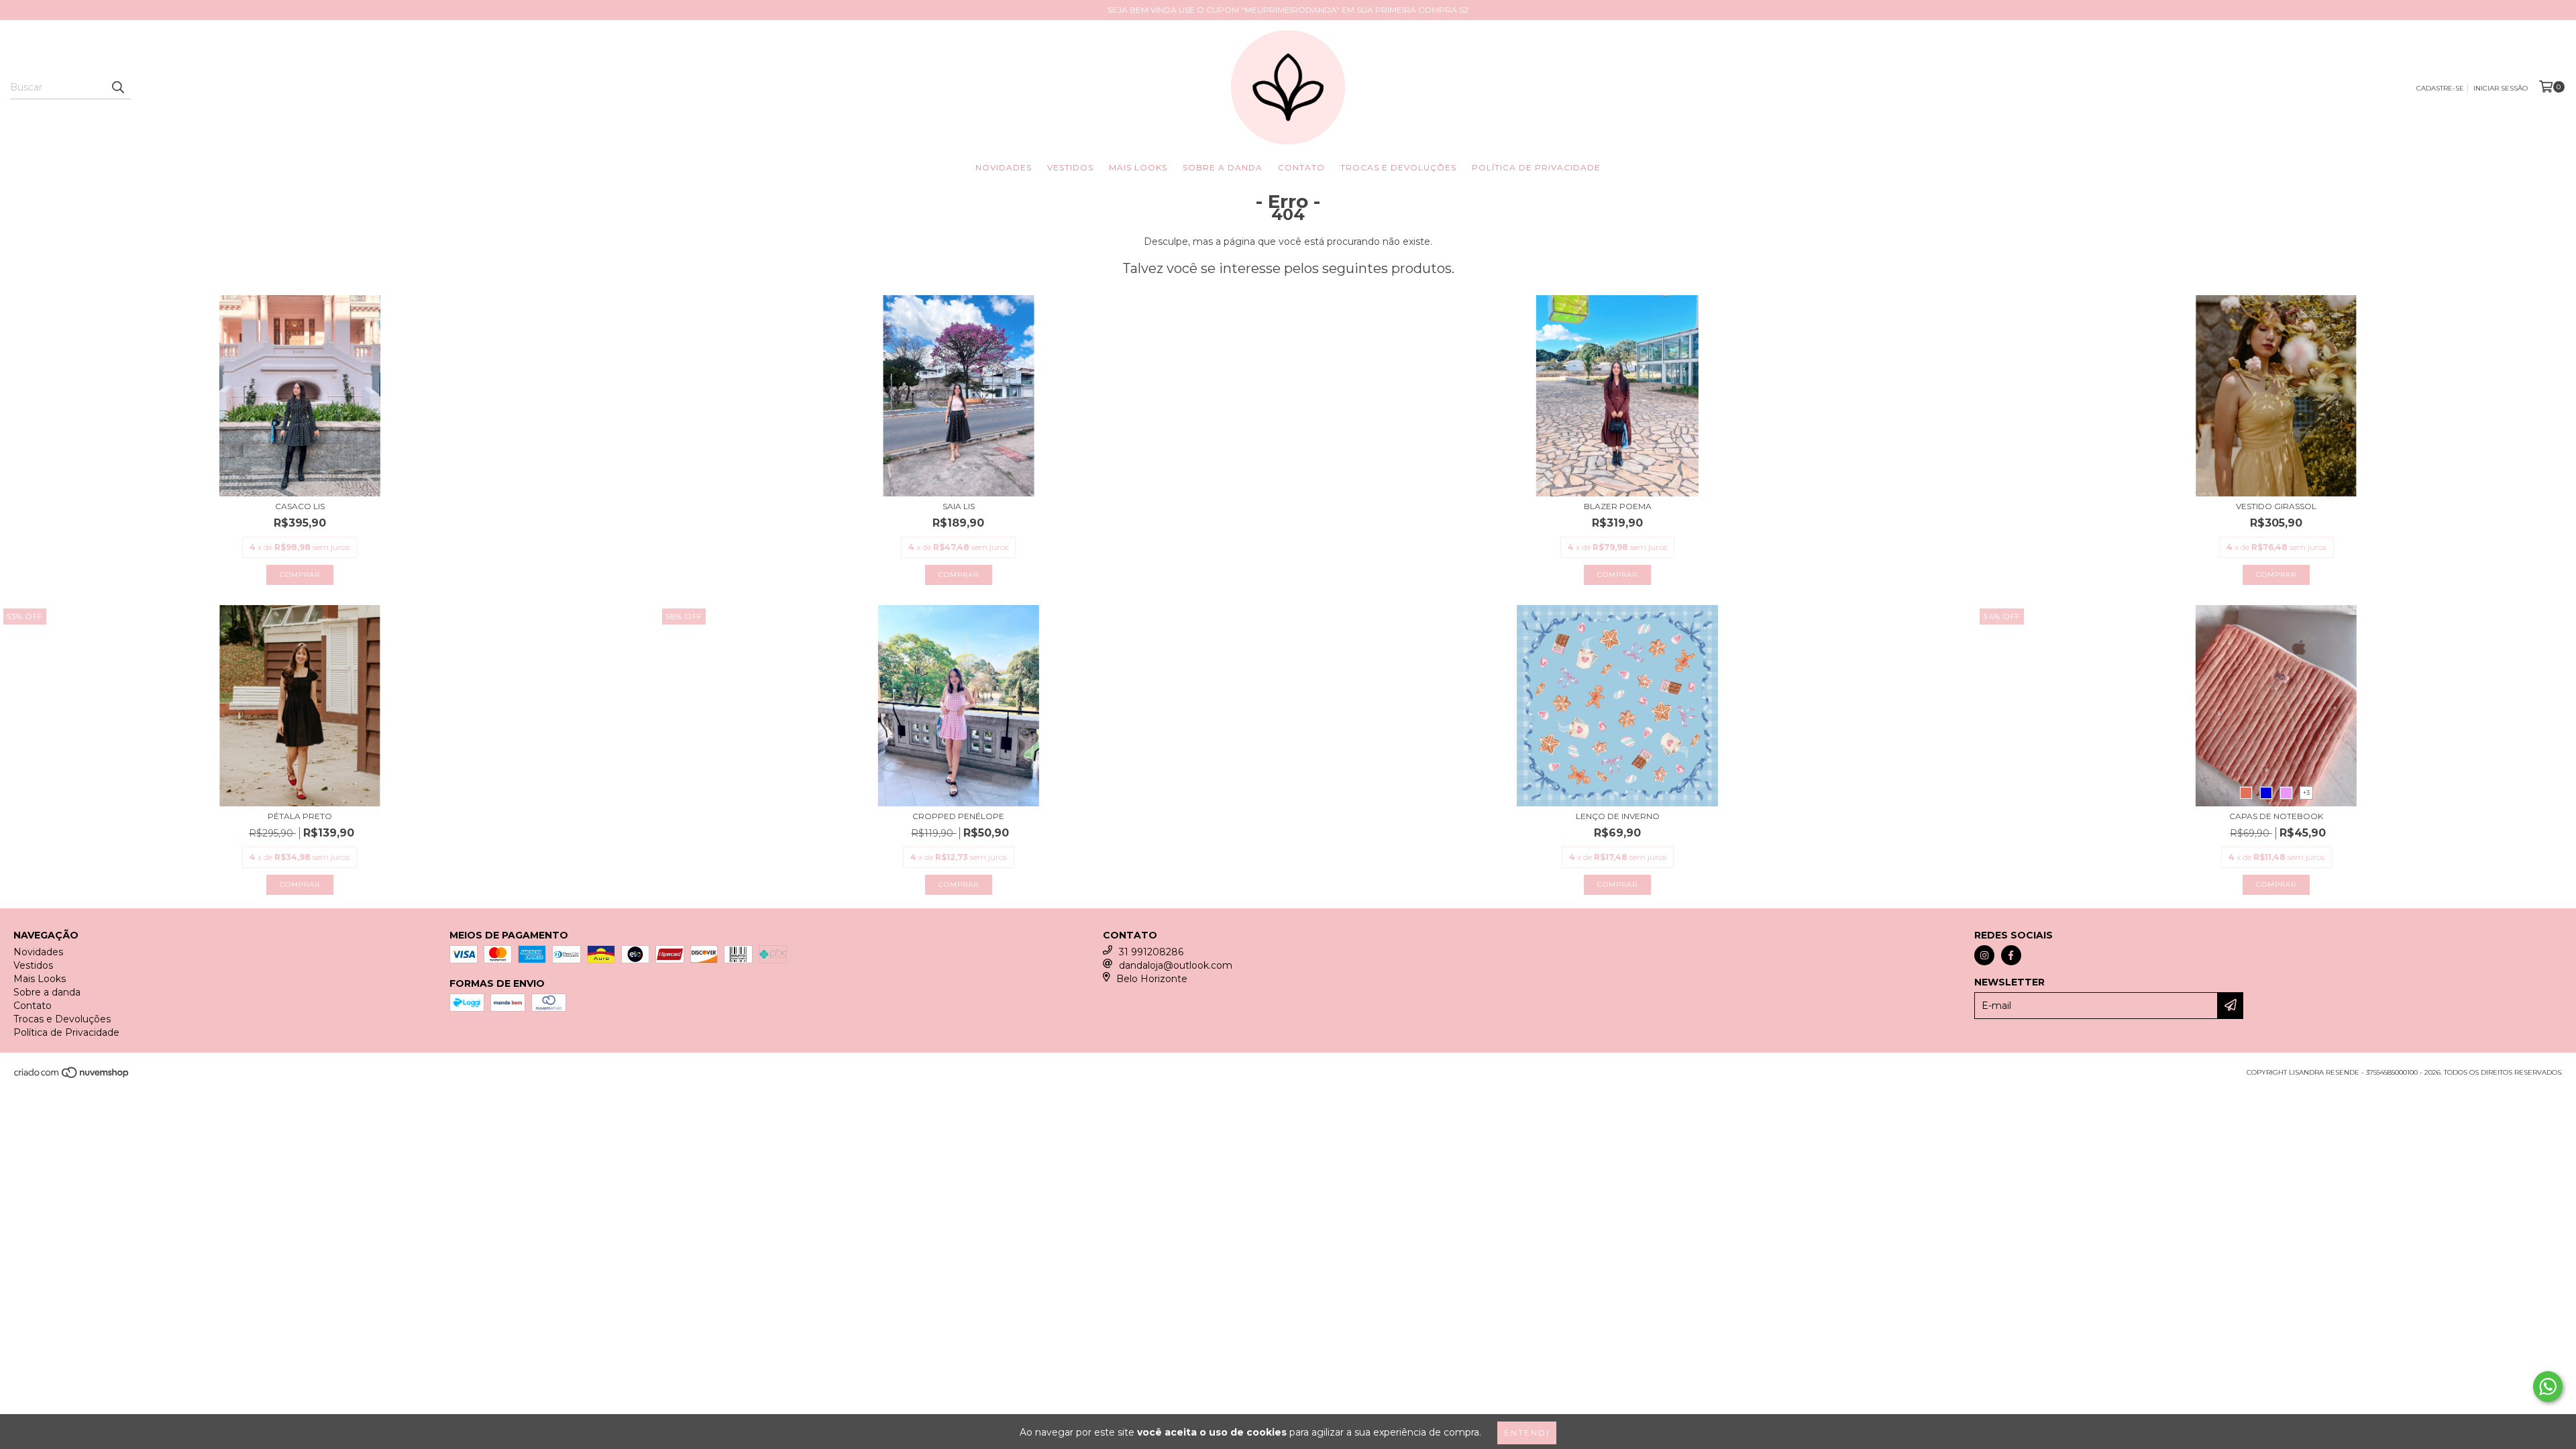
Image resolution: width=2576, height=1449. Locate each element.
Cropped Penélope (958, 816)
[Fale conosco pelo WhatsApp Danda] (2548, 1387)
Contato (1301, 167)
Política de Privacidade (1536, 167)
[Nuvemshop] (72, 1076)
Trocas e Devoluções (1398, 167)
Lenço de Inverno (1618, 816)
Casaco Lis (300, 506)
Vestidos (1070, 167)
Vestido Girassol (2276, 506)
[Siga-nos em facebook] (2011, 955)
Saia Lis (959, 506)
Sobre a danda (1223, 167)
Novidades (1004, 167)
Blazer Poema (1618, 506)
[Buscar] (117, 87)
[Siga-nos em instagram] (1984, 955)
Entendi (1527, 1433)
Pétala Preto (300, 816)
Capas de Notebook (2276, 816)
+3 (2306, 793)
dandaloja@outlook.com (1176, 965)
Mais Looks (1138, 167)
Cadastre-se (2440, 88)
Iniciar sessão (2501, 88)
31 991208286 (1151, 952)
